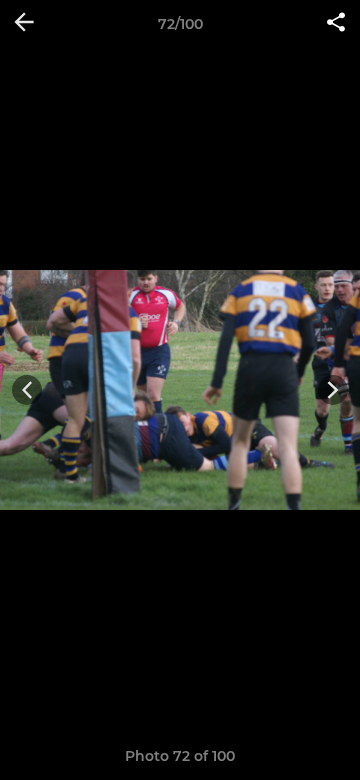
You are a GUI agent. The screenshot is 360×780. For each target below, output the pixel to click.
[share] (336, 24)
